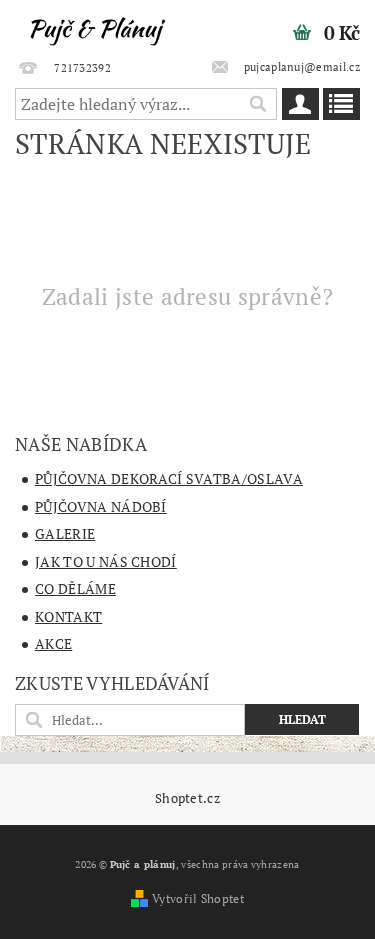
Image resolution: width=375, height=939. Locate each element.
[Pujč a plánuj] (94, 26)
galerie (65, 533)
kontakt (68, 616)
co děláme (75, 588)
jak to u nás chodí (106, 561)
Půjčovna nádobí (101, 506)
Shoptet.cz (187, 798)
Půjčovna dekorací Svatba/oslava (169, 478)
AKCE (53, 643)
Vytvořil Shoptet (198, 898)
